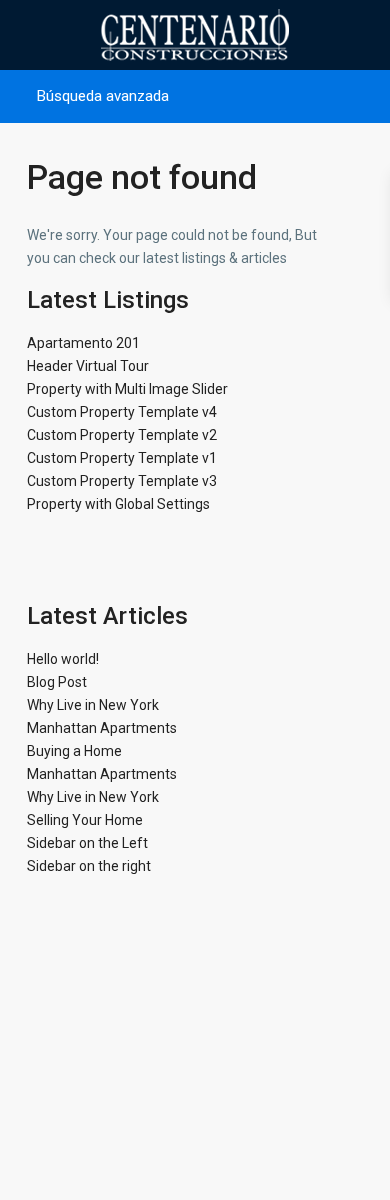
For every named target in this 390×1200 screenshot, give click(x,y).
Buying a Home (74, 751)
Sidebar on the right (89, 866)
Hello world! (63, 659)
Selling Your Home (85, 820)
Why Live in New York (93, 705)
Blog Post (57, 682)
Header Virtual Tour (88, 366)
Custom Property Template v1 (122, 458)
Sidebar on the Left (87, 843)
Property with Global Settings (118, 504)
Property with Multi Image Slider (127, 389)
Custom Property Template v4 (122, 412)
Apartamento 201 (83, 343)
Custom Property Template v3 (122, 481)
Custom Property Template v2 (122, 435)
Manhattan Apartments (102, 728)
